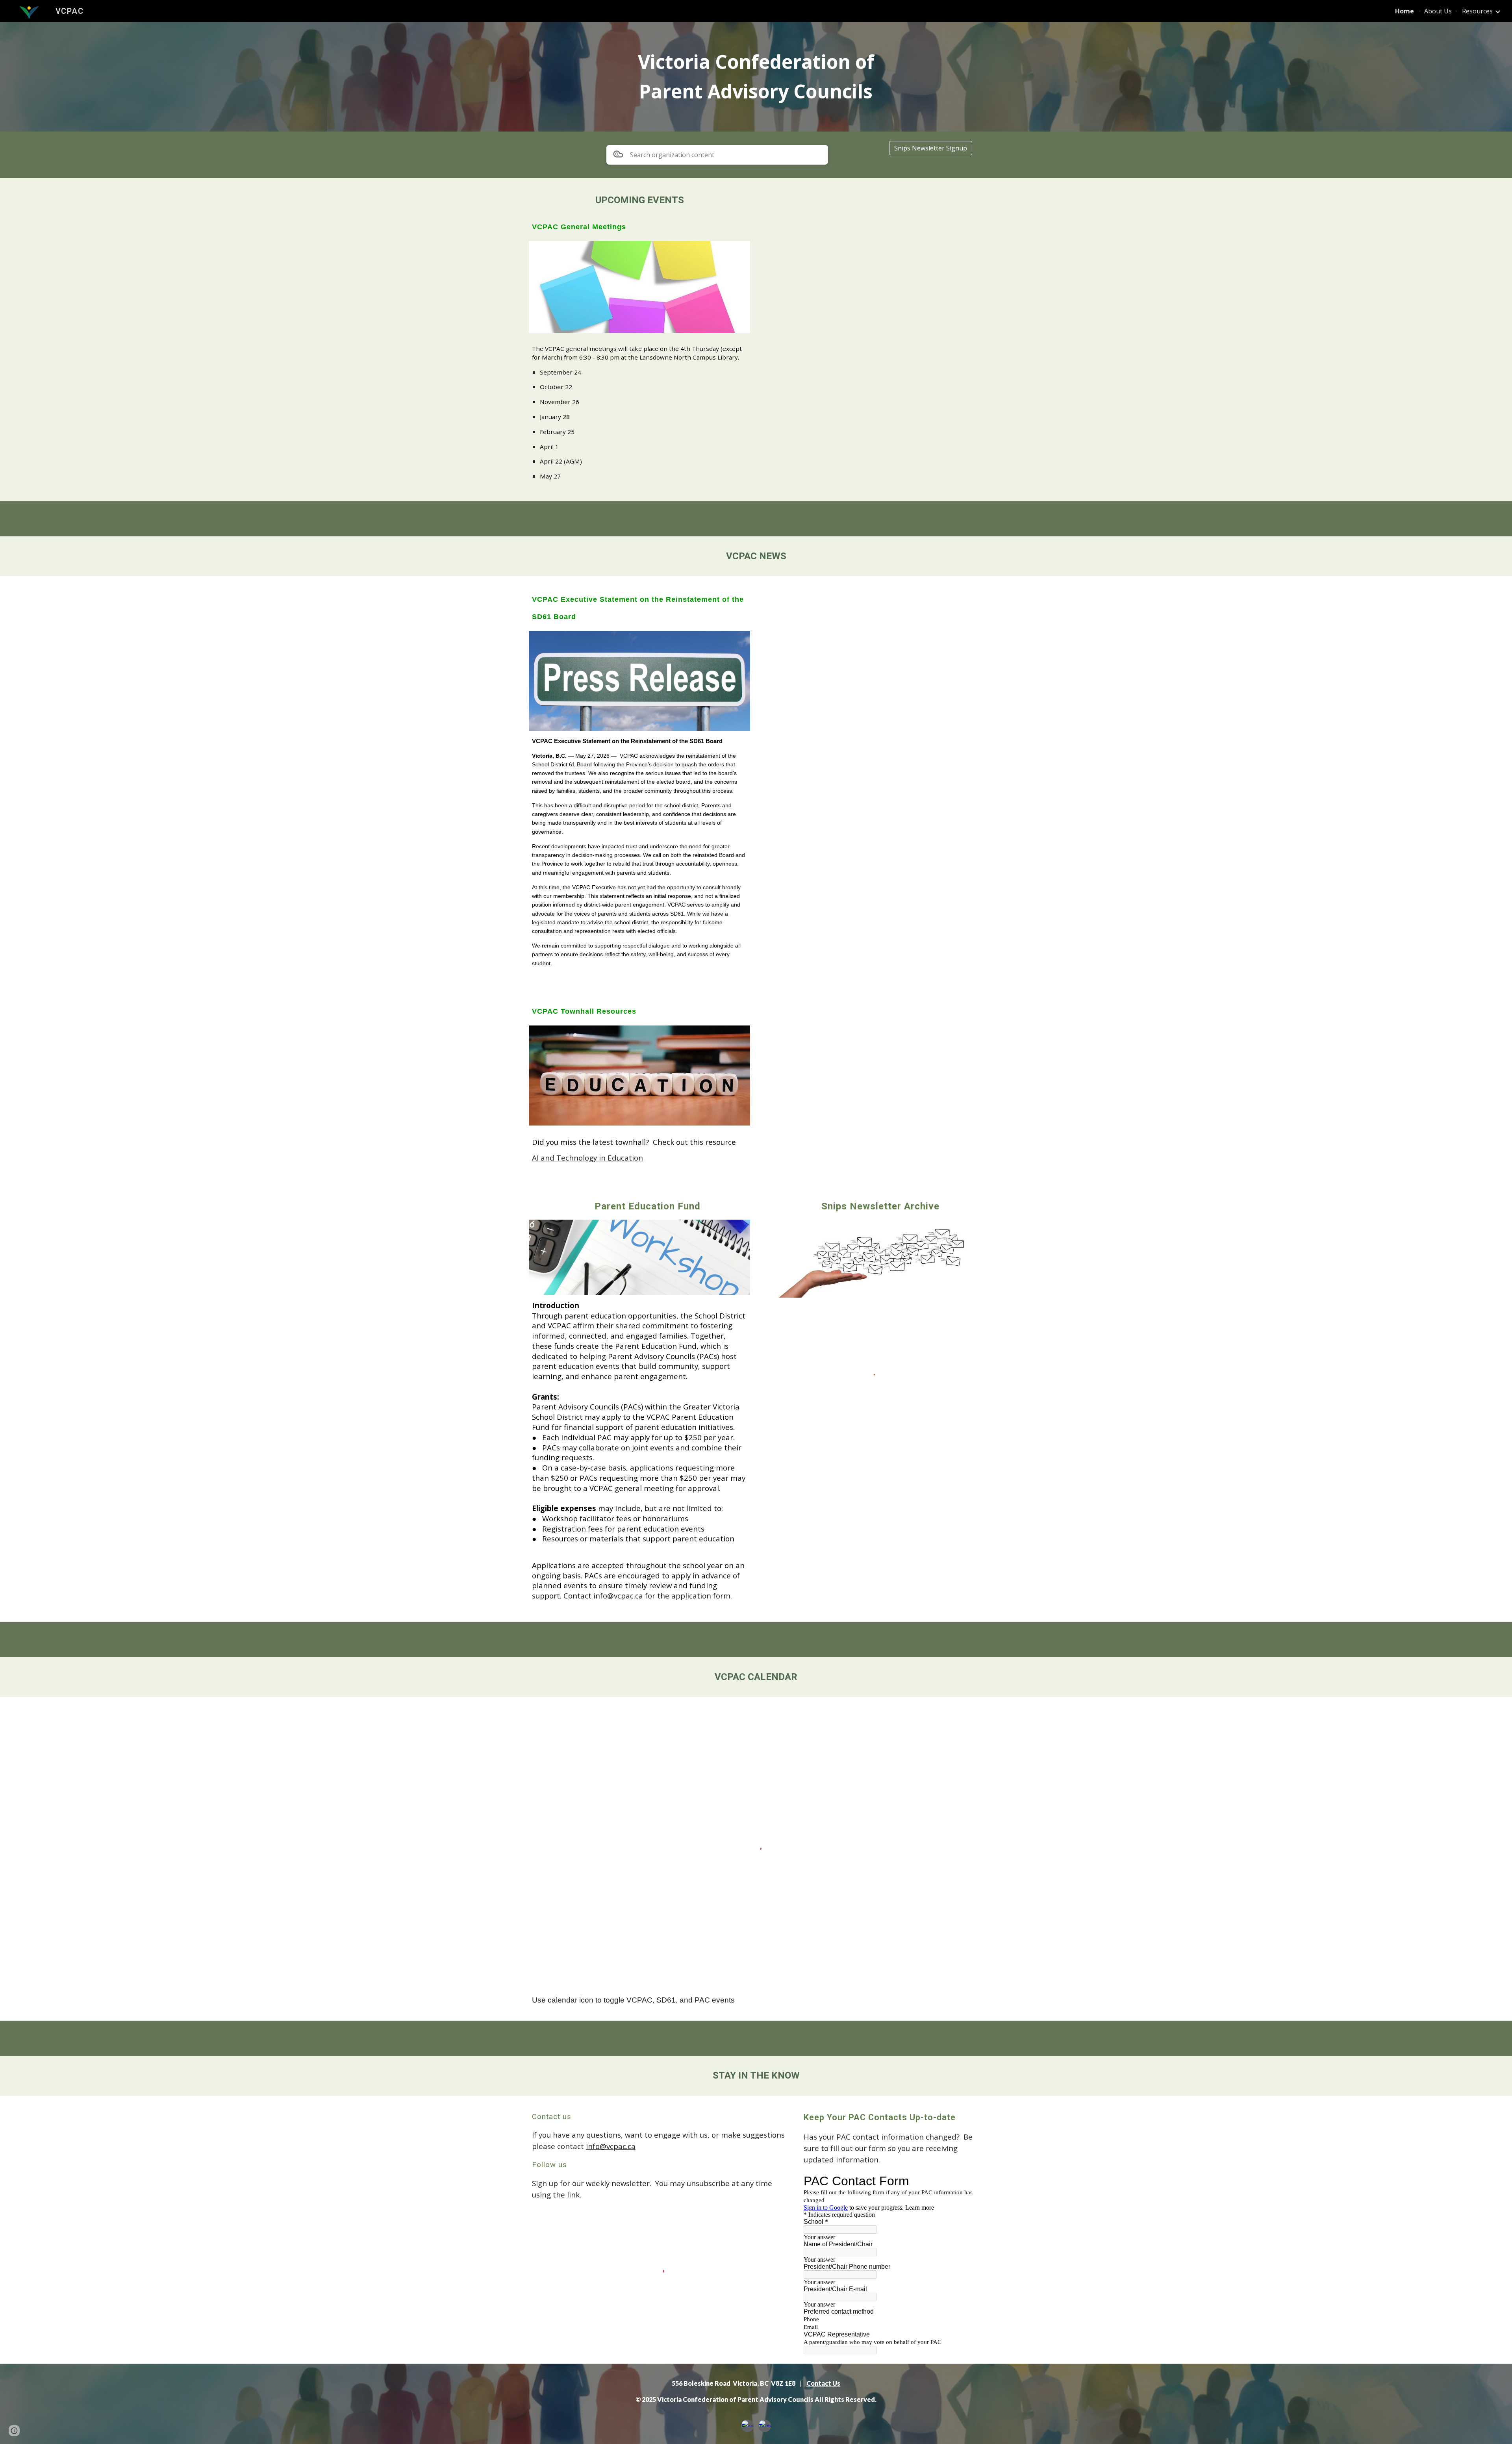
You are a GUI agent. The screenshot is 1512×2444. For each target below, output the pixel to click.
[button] (14, 2431)
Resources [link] (1477, 11)
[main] (756, 77)
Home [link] (1405, 11)
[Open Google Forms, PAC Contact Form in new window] (968, 2181)
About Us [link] (1438, 11)
